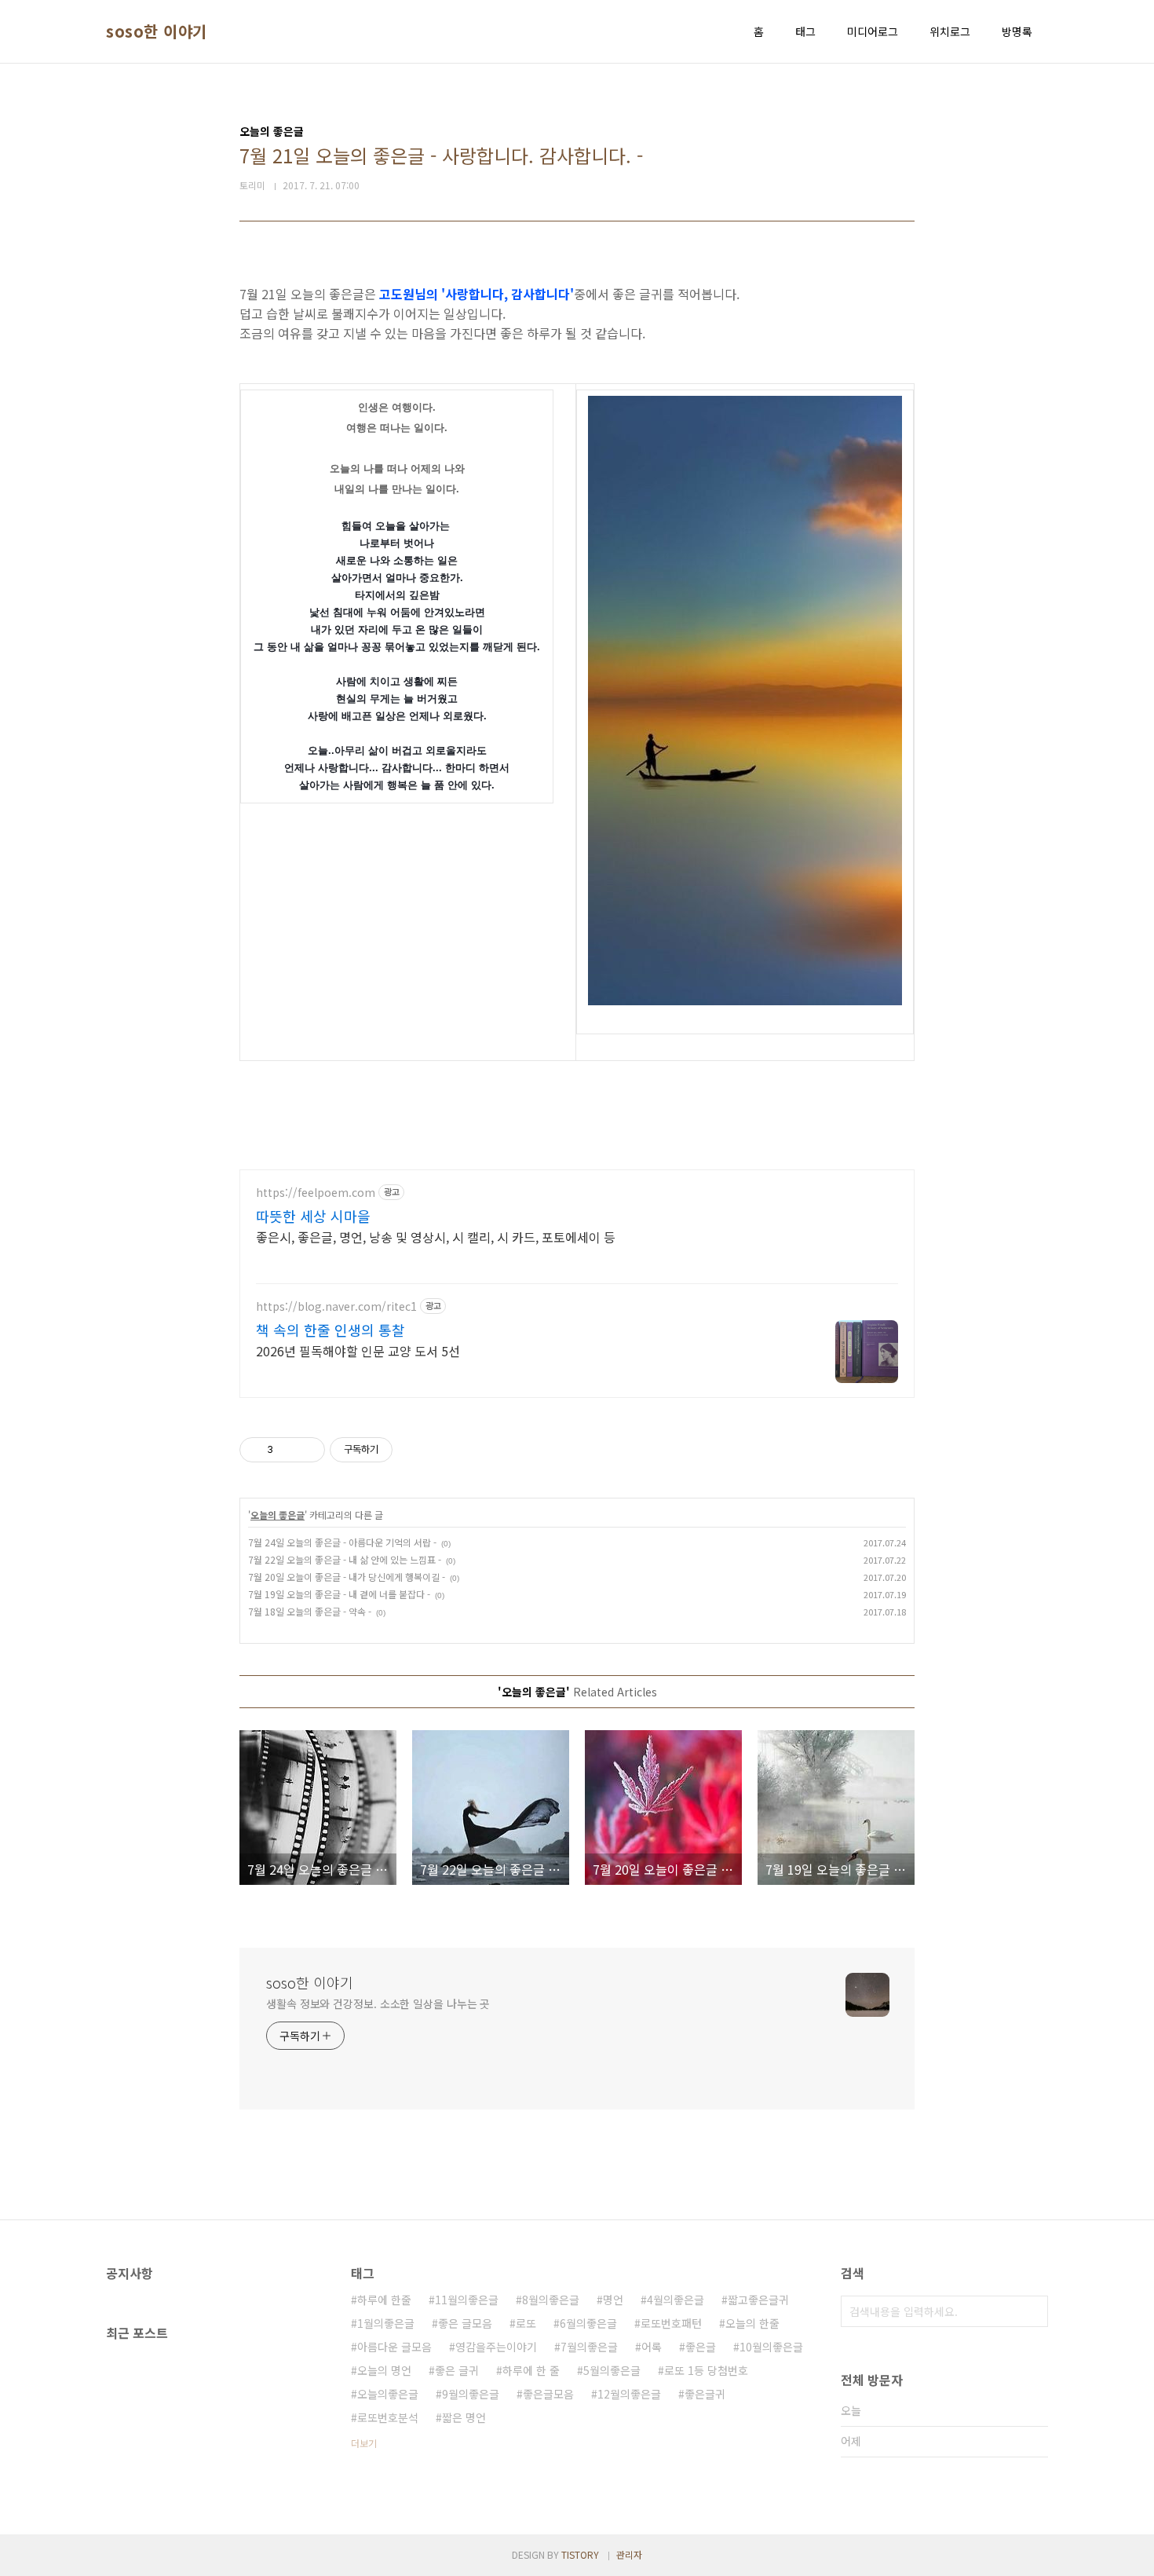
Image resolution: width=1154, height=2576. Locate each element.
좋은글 (701, 2347)
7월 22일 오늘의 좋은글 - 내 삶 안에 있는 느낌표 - (345, 1559)
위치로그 (950, 31)
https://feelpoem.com (316, 1193)
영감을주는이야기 (496, 2347)
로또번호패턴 (671, 2323)
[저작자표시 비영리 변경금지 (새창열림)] (414, 1450)
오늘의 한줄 (752, 2323)
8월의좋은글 (551, 2300)
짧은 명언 (464, 2417)
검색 (1032, 2311)
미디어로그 (873, 31)
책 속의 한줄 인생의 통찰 (330, 1330)
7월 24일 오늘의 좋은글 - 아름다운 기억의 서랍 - (342, 1542)
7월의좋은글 (589, 2347)
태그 (805, 31)
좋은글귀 (705, 2394)
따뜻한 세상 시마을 (313, 1216)
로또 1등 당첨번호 (706, 2370)
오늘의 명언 (384, 2370)
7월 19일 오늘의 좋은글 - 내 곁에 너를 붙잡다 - (339, 1594)
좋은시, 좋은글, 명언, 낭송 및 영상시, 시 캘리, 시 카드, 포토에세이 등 (436, 1237)
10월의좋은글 (771, 2347)
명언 (613, 2300)
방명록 (1017, 31)
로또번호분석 (388, 2417)
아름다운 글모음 (394, 2347)
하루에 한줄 (384, 2300)
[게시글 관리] (307, 1450)
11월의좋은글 (467, 2300)
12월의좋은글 (629, 2394)
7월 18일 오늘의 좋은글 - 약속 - (310, 1611)
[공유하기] (288, 1450)
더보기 (364, 2443)
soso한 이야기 (157, 31)
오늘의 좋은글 (278, 1515)
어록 (652, 2347)
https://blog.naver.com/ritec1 (336, 1306)
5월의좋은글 (612, 2370)
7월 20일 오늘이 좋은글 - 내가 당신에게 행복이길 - (347, 1577)
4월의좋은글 (676, 2300)
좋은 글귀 (457, 2370)
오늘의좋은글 (388, 2394)
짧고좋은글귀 (758, 2300)
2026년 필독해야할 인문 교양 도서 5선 (358, 1350)
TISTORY (580, 2554)
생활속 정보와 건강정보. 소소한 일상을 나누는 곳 (378, 2003)
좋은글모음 (548, 2394)
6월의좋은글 (588, 2323)
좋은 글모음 (465, 2323)
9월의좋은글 (471, 2394)
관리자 (629, 2554)
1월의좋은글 (386, 2323)
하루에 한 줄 (531, 2370)
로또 (526, 2323)
